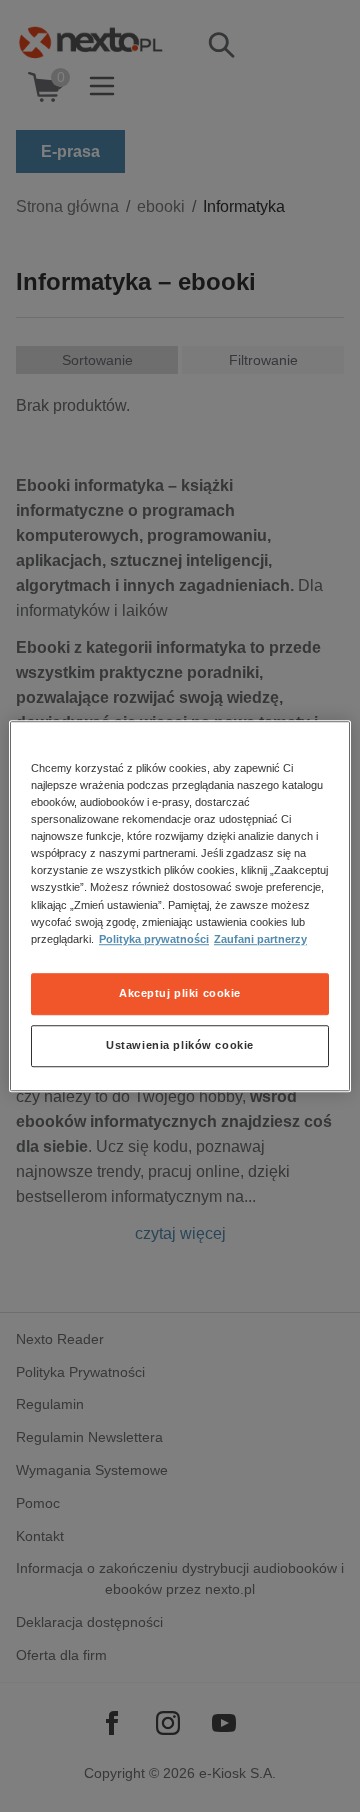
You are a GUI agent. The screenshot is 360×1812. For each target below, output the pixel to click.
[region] (180, 906)
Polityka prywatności (154, 939)
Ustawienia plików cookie (180, 1045)
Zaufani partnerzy (260, 939)
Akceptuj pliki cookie (180, 993)
